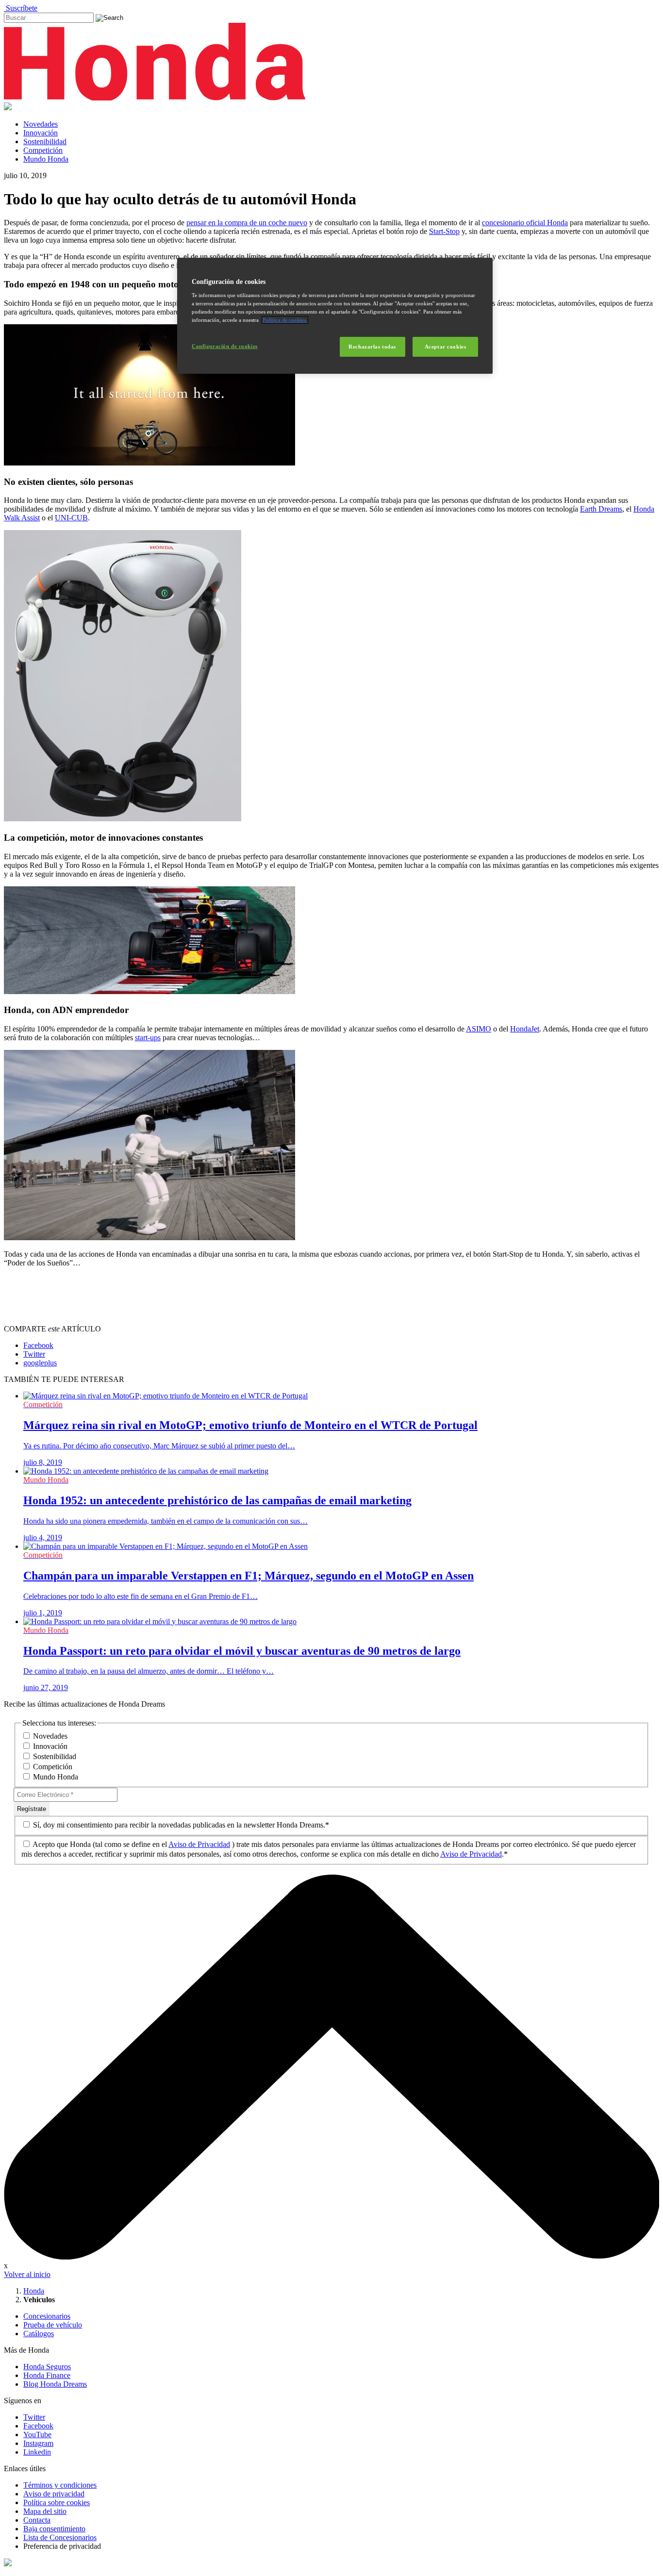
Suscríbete (21, 8)
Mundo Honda (46, 159)
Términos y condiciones (60, 2485)
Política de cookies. (285, 320)
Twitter (34, 2417)
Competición (43, 150)
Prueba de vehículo (53, 2325)
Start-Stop (444, 231)
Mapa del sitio (45, 2511)
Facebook (38, 2426)
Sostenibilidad (45, 141)
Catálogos (39, 2334)
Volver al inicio (27, 2274)
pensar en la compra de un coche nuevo (247, 223)
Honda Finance (47, 2375)
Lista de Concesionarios (60, 2537)
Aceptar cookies (446, 347)
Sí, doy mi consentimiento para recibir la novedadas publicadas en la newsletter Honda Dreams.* (180, 1825)
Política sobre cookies (57, 2502)
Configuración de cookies (225, 346)
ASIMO (479, 1029)
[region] (335, 316)
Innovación (41, 133)
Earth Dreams (601, 509)
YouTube (37, 2435)
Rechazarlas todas (372, 347)
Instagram (38, 2443)
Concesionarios (47, 2316)
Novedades (41, 124)
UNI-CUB (71, 518)
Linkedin (37, 2452)
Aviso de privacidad (54, 2494)
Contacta (37, 2520)
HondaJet (525, 1029)
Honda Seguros (47, 2367)
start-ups (148, 1038)
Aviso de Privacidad (199, 1844)
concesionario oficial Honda (525, 223)
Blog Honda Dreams (55, 2384)
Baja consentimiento (54, 2529)
